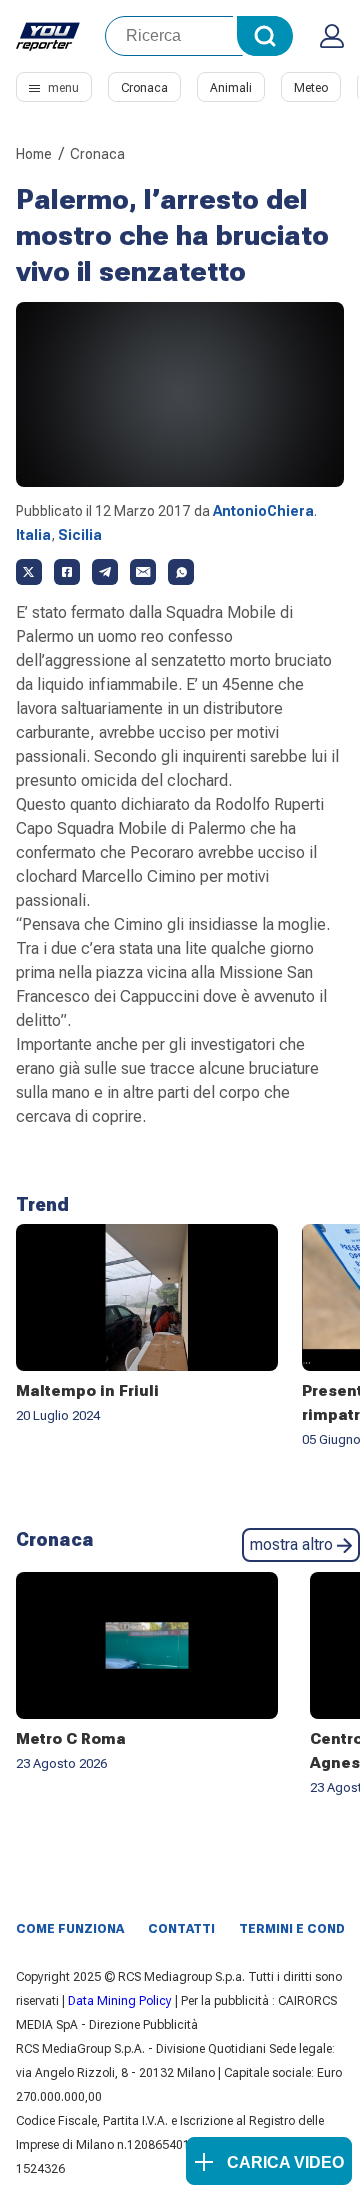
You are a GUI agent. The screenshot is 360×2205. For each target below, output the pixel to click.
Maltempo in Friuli (87, 1391)
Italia (33, 535)
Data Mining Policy (120, 2001)
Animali (231, 88)
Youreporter (48, 36)
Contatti (181, 1929)
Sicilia (80, 535)
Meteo (311, 88)
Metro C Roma (71, 1739)
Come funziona (70, 1929)
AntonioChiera (263, 511)
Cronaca (144, 88)
